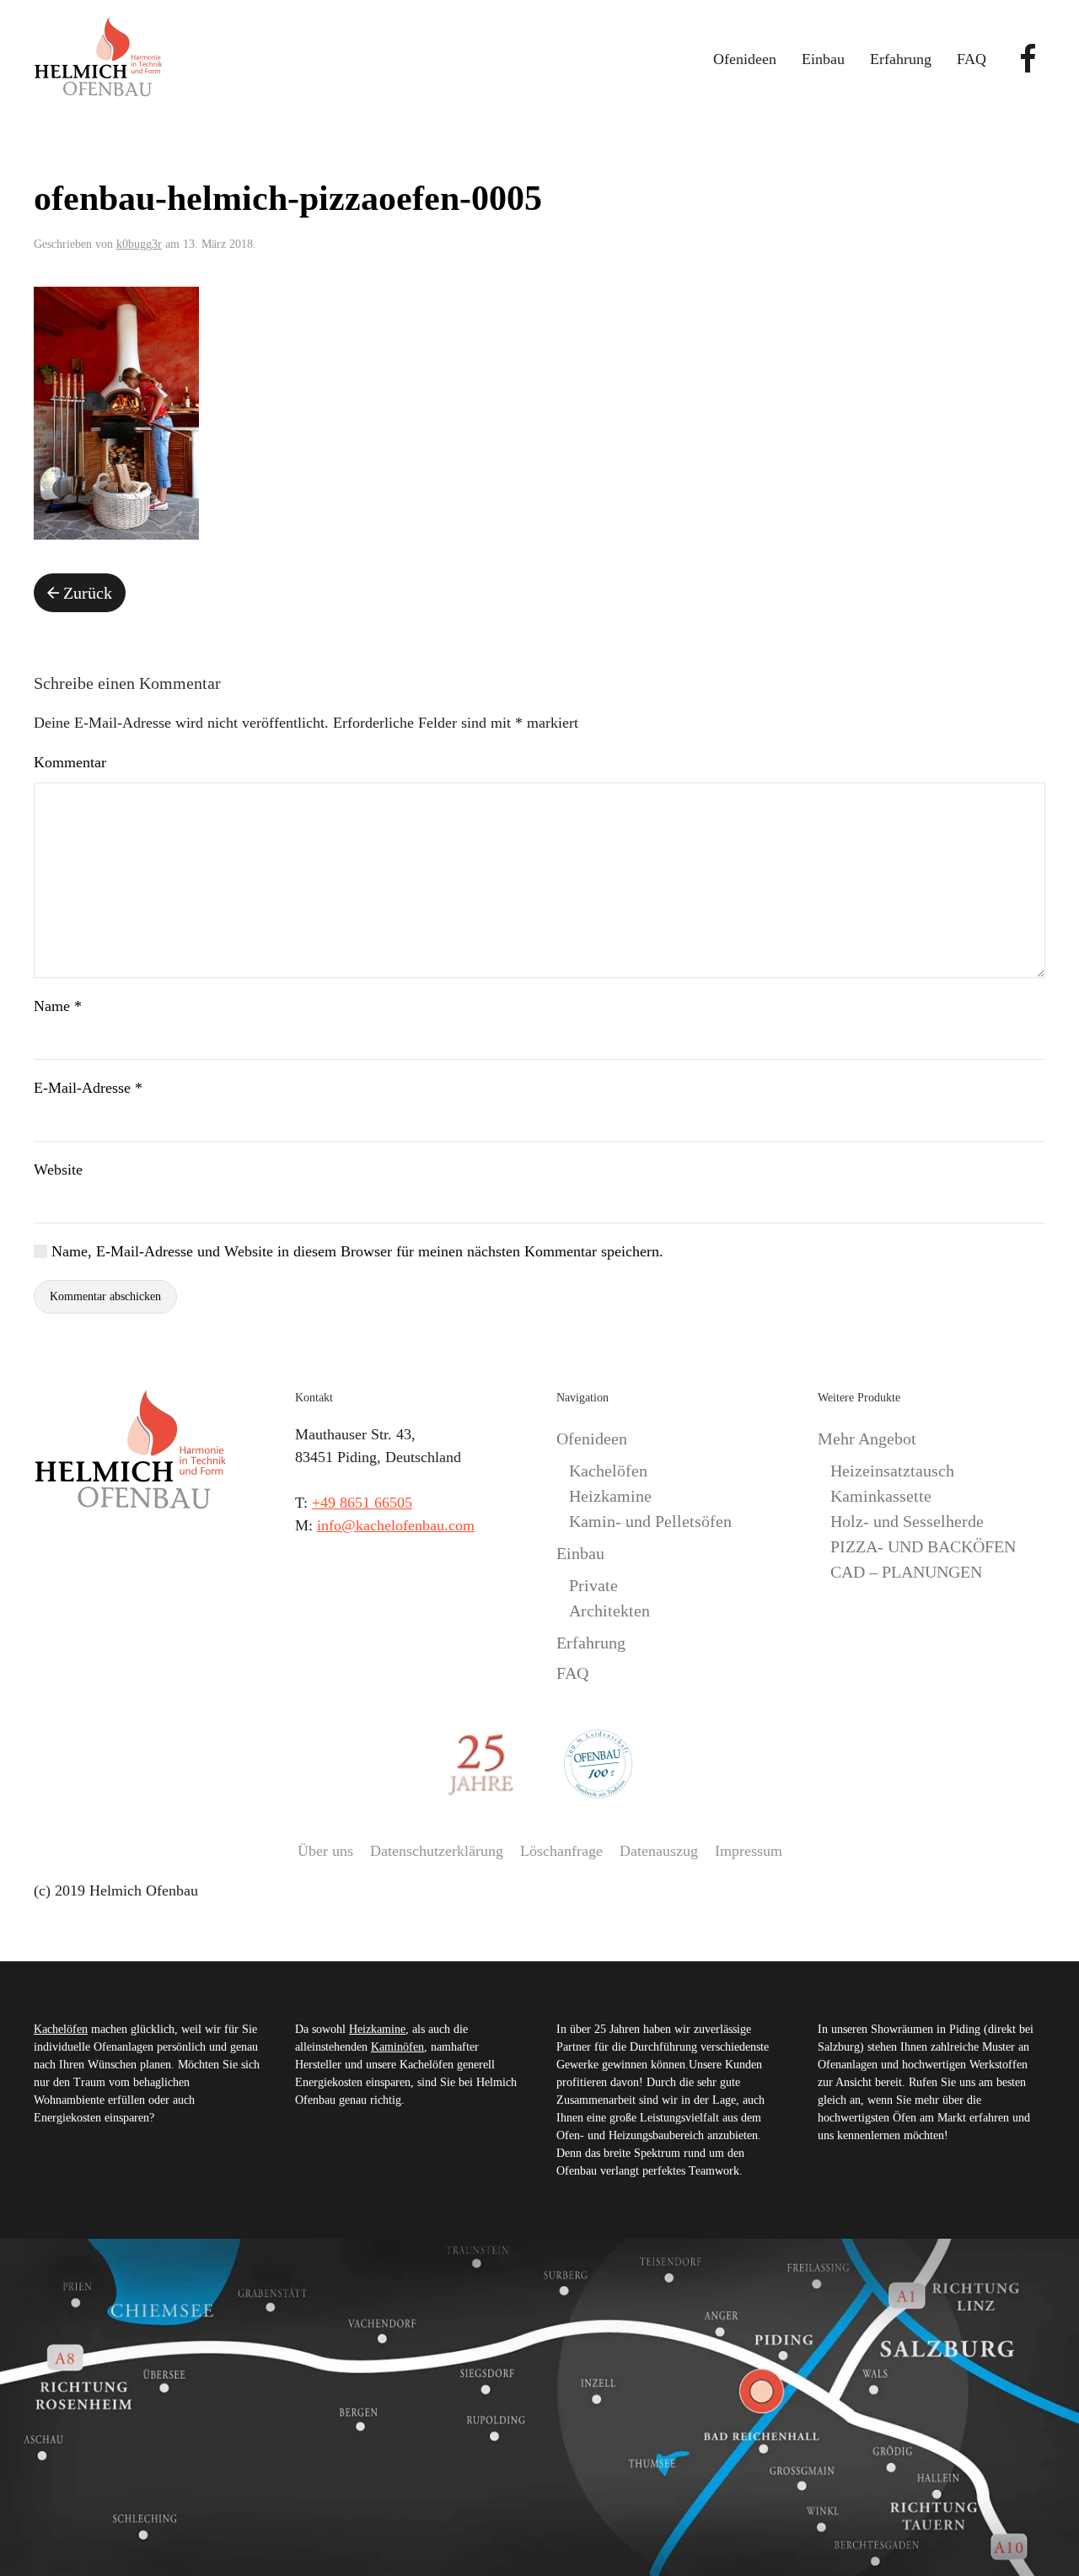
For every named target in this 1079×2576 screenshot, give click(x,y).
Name (58, 1006)
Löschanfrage (561, 1851)
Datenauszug (659, 1851)
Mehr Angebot (867, 1439)
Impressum (749, 1851)
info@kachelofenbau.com (396, 1525)
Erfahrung (901, 59)
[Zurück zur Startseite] (98, 59)
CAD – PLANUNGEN (906, 1572)
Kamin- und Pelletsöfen (650, 1521)
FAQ (972, 59)
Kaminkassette (881, 1496)
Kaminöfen (397, 2047)
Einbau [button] (823, 59)
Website (58, 1170)
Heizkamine (610, 1496)
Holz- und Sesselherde (907, 1521)
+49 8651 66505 (362, 1503)
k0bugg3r (139, 244)
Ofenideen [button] (745, 59)
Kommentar (70, 762)
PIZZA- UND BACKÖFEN (923, 1546)
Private (593, 1585)
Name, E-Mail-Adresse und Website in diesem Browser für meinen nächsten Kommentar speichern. (355, 1251)
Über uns (325, 1851)
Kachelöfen (608, 1471)
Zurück (88, 593)
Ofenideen (592, 1439)
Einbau (580, 1553)
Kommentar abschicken (105, 1296)
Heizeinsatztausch (892, 1471)
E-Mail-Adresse (88, 1088)
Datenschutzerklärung (437, 1851)
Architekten (609, 1611)
